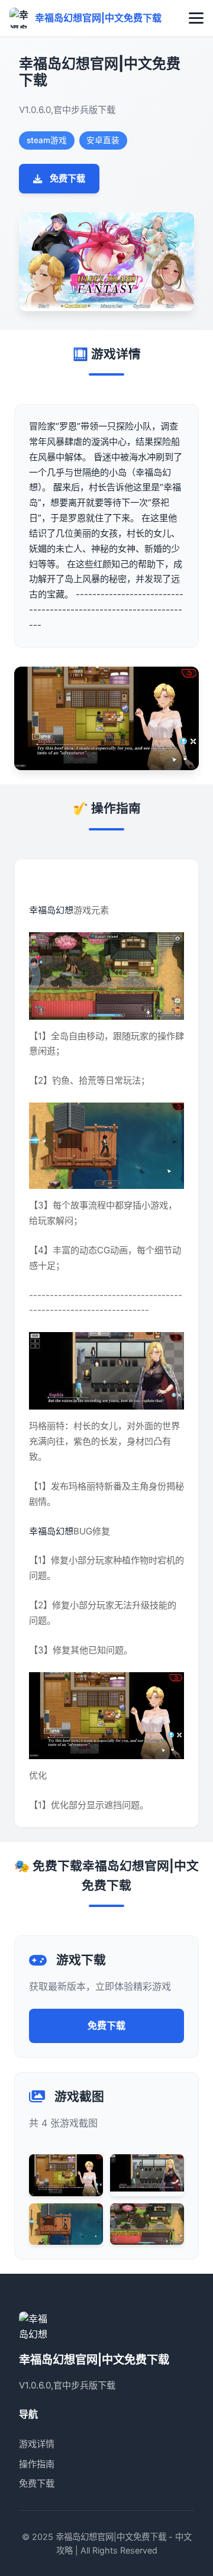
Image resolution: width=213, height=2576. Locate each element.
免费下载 (67, 178)
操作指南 (37, 2464)
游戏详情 (37, 2444)
